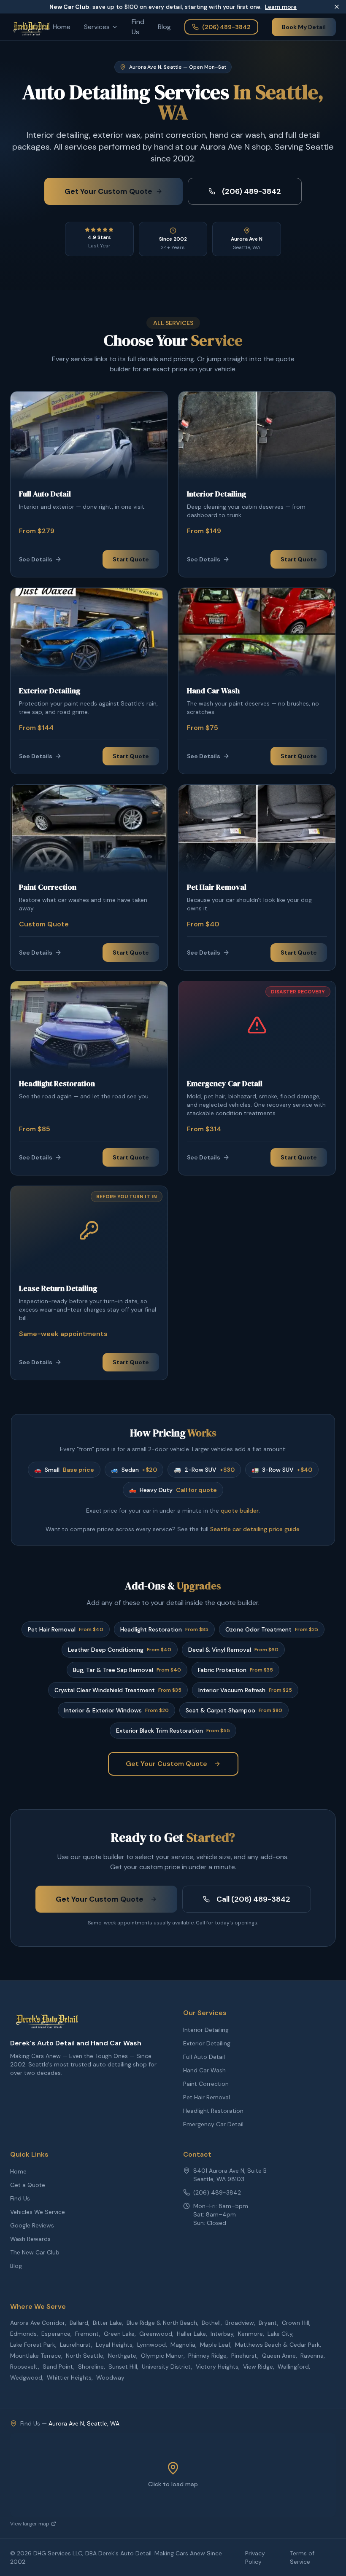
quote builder (240, 1511)
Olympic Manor (162, 2356)
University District (166, 2367)
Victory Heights (217, 2367)
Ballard (79, 2323)
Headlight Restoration (213, 2111)
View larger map (30, 2524)
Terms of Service (302, 2557)
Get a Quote (28, 2185)
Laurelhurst (76, 2345)
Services (97, 27)
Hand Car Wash (204, 2070)
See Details (36, 559)
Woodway (110, 2377)
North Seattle (85, 2356)
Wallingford (293, 2367)
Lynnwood (151, 2345)
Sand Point (58, 2367)
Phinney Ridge (207, 2356)
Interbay (222, 2334)
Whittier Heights (69, 2377)
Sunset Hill (123, 2367)
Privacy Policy (255, 2557)
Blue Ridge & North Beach (162, 2323)
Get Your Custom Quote (108, 191)
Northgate (122, 2356)
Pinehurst (244, 2356)
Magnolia (183, 2345)
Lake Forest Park (33, 2345)
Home (62, 27)
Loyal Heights (114, 2345)
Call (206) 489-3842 (253, 1899)
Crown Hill (296, 2323)
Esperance (56, 2334)
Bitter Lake (107, 2323)
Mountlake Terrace (36, 2356)
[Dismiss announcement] (337, 7)
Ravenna (312, 2356)
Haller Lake (191, 2334)
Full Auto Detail (204, 2057)
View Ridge (258, 2367)
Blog (164, 27)
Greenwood (156, 2334)
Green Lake (119, 2334)
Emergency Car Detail (213, 2124)
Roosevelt (24, 2367)
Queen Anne (279, 2356)
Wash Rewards (30, 2239)
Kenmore (250, 2334)
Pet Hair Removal (207, 2097)
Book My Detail (304, 27)
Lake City (280, 2334)
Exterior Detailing (207, 2043)
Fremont (87, 2334)
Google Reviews (32, 2225)
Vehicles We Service (38, 2212)
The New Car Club (35, 2252)
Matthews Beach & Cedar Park (277, 2345)
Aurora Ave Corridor (38, 2323)
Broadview (240, 2323)
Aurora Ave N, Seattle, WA (84, 2423)
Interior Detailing (206, 2030)
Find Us (138, 27)
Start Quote (131, 559)
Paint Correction (206, 2084)
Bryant (268, 2323)
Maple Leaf (215, 2345)
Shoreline (91, 2367)
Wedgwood (26, 2377)
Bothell (211, 2323)
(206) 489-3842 (226, 27)
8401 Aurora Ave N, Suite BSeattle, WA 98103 (230, 2175)
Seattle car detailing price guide (255, 1529)
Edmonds (23, 2334)
